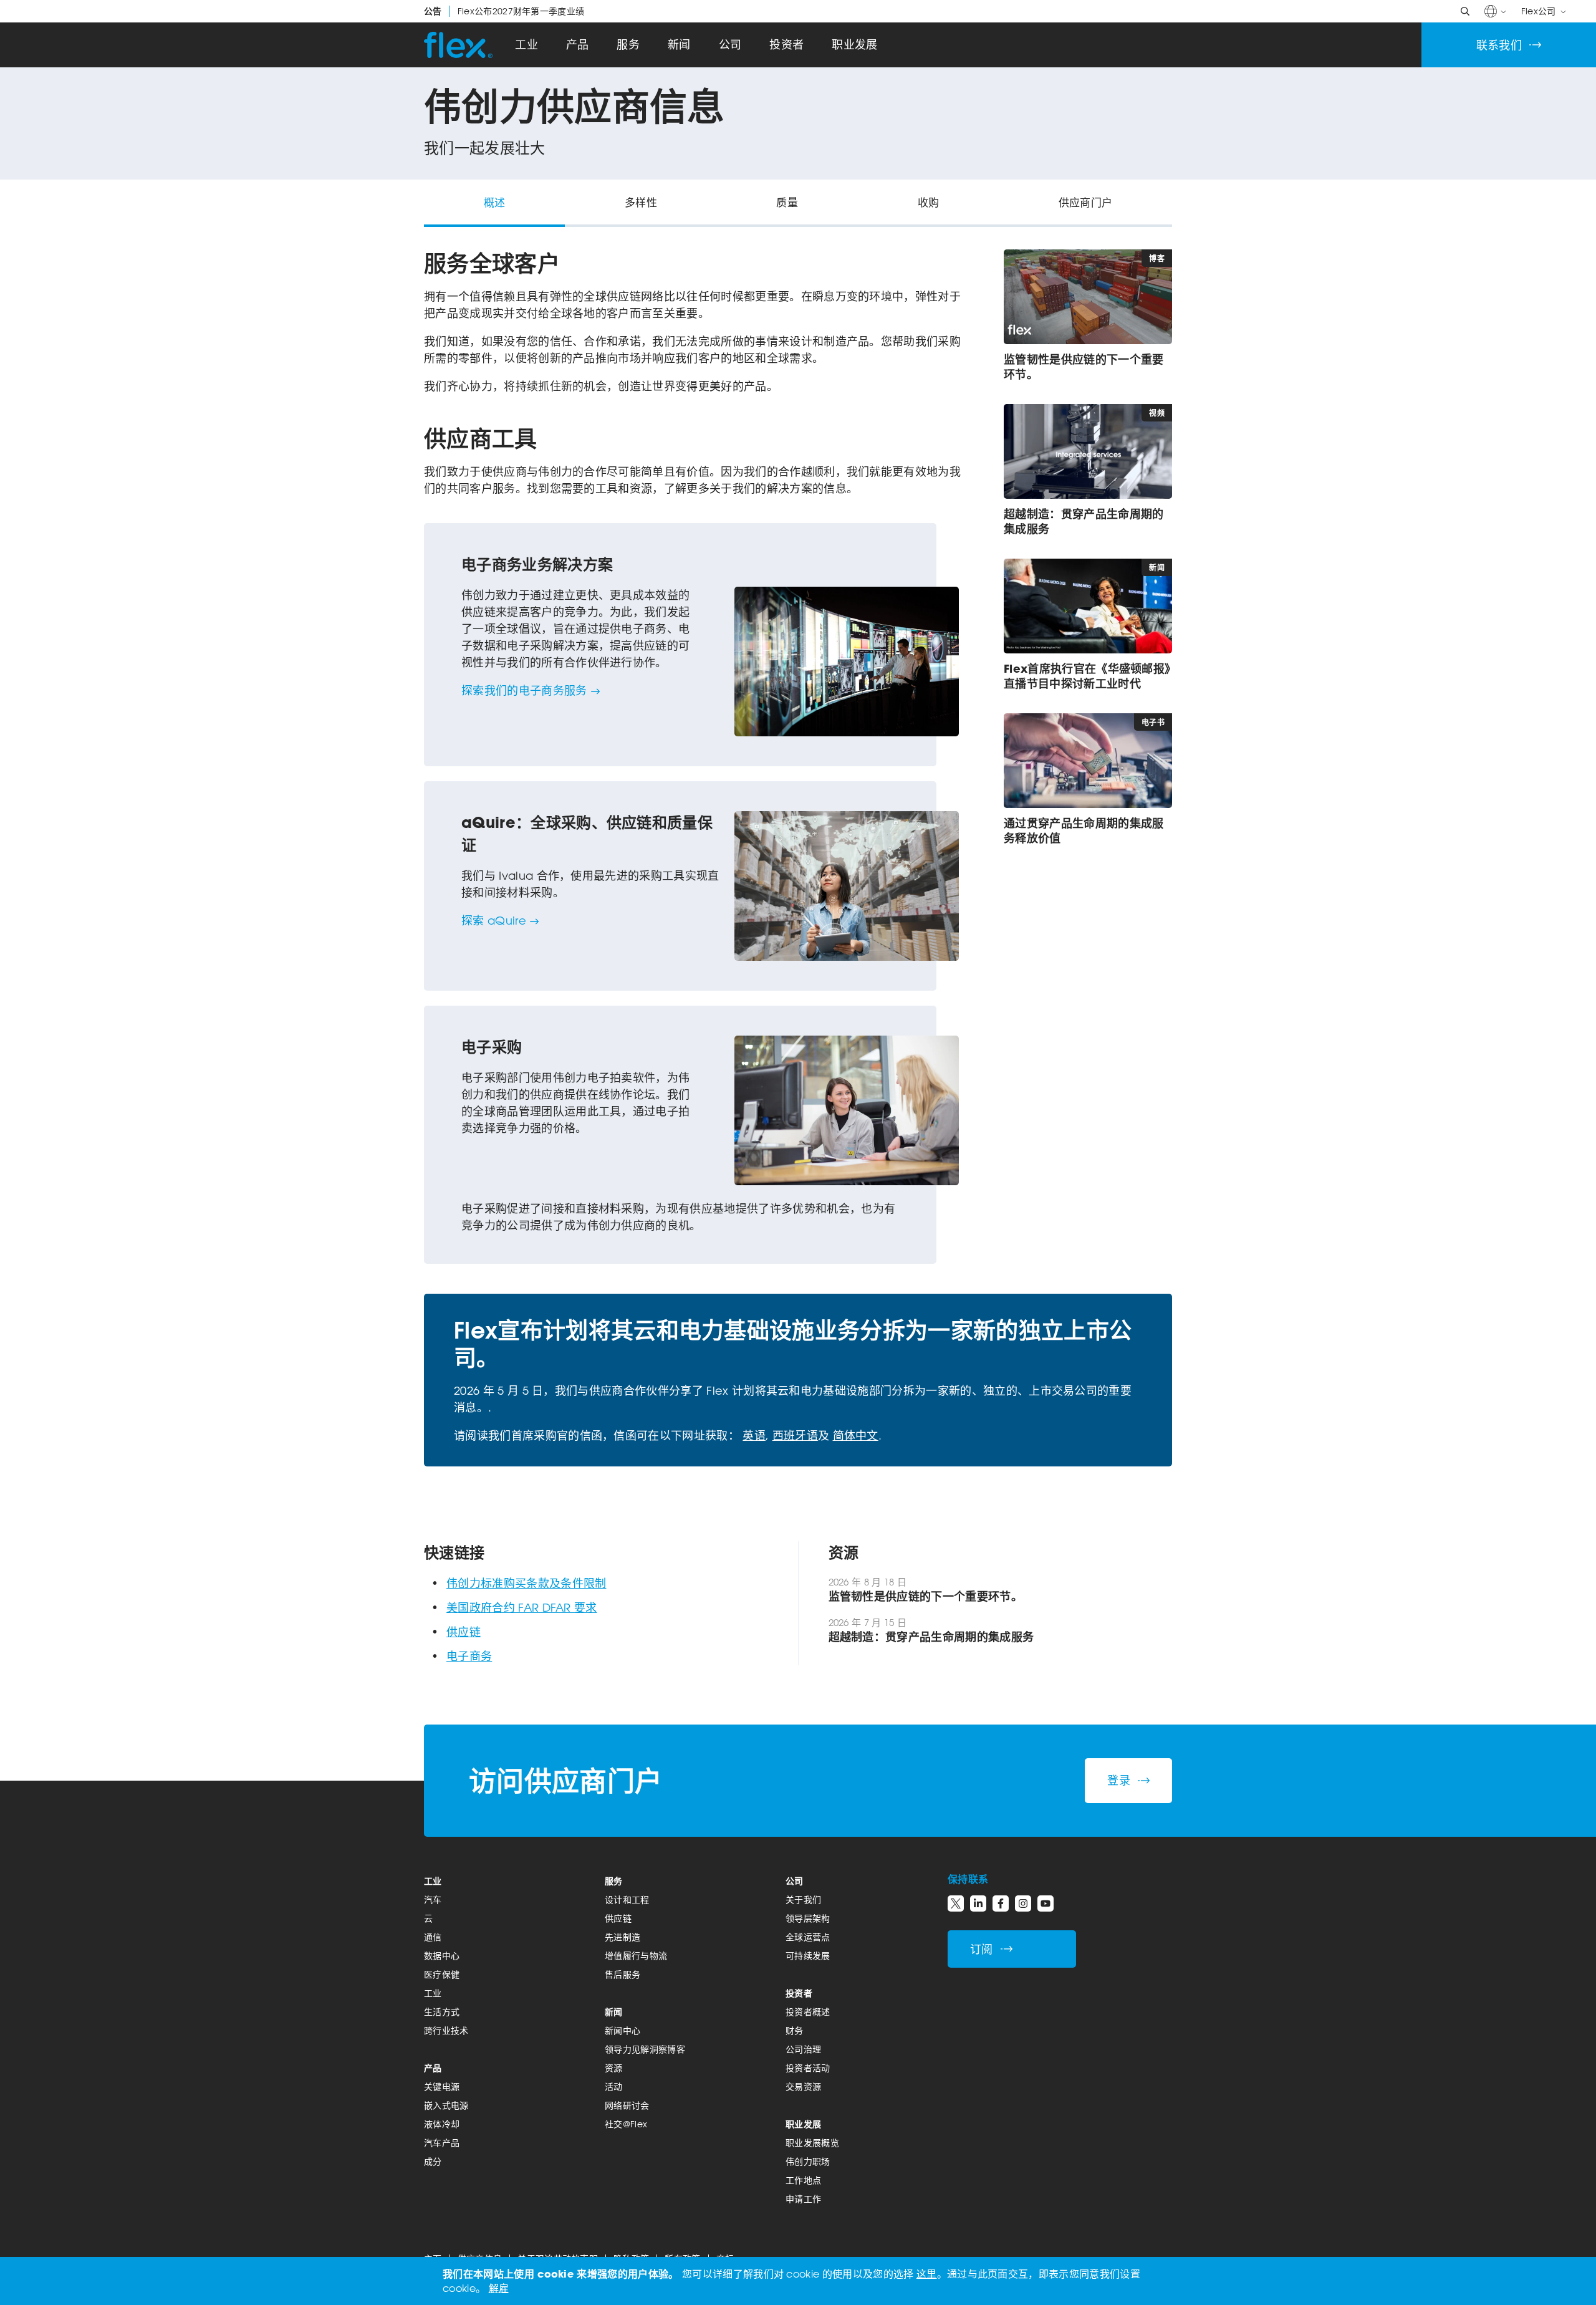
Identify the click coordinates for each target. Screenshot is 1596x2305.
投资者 (786, 45)
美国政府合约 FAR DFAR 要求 (522, 1607)
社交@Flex (626, 2124)
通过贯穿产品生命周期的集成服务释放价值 (1084, 830)
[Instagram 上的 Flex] (1023, 1903)
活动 (614, 2086)
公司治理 (803, 2049)
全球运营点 (808, 1937)
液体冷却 (442, 2124)
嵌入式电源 (446, 2105)
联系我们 (1499, 45)
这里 (927, 2274)
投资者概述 (808, 2012)
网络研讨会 (627, 2105)
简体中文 (856, 1435)
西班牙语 (795, 1435)
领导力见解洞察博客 (645, 2049)
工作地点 (803, 2180)
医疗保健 (442, 1974)
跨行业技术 (446, 2030)
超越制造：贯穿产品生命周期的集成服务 (1084, 521)
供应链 (464, 1632)
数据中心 (442, 1956)
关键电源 (442, 2086)
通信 (433, 1937)
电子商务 (469, 1656)
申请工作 (803, 2199)
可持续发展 (808, 1956)
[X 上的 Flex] (956, 1903)
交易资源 (803, 2086)
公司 (730, 45)
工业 (526, 45)
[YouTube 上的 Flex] (1046, 1903)
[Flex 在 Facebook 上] (1001, 1903)
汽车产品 (442, 2143)
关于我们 (803, 1899)
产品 (578, 45)
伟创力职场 (808, 2161)
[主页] (458, 45)
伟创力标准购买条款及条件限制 (526, 1583)
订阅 (982, 1949)
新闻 (679, 45)
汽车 (433, 1899)
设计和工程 (627, 1899)
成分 (433, 2161)
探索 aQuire (494, 920)
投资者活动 (808, 2068)
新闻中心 (623, 2030)
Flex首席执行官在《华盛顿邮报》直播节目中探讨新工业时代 (1087, 676)
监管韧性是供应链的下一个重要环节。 (1084, 367)
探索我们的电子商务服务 (524, 690)
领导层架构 (808, 1918)
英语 (754, 1435)
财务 (795, 2030)
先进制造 (623, 1937)
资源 (614, 2068)
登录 (1119, 1780)
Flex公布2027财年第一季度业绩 (504, 11)
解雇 (499, 2288)
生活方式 (442, 2012)
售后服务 (623, 1974)
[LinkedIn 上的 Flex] (978, 1903)
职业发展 (854, 45)
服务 (628, 45)
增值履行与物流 (636, 1956)
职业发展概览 (812, 2143)
